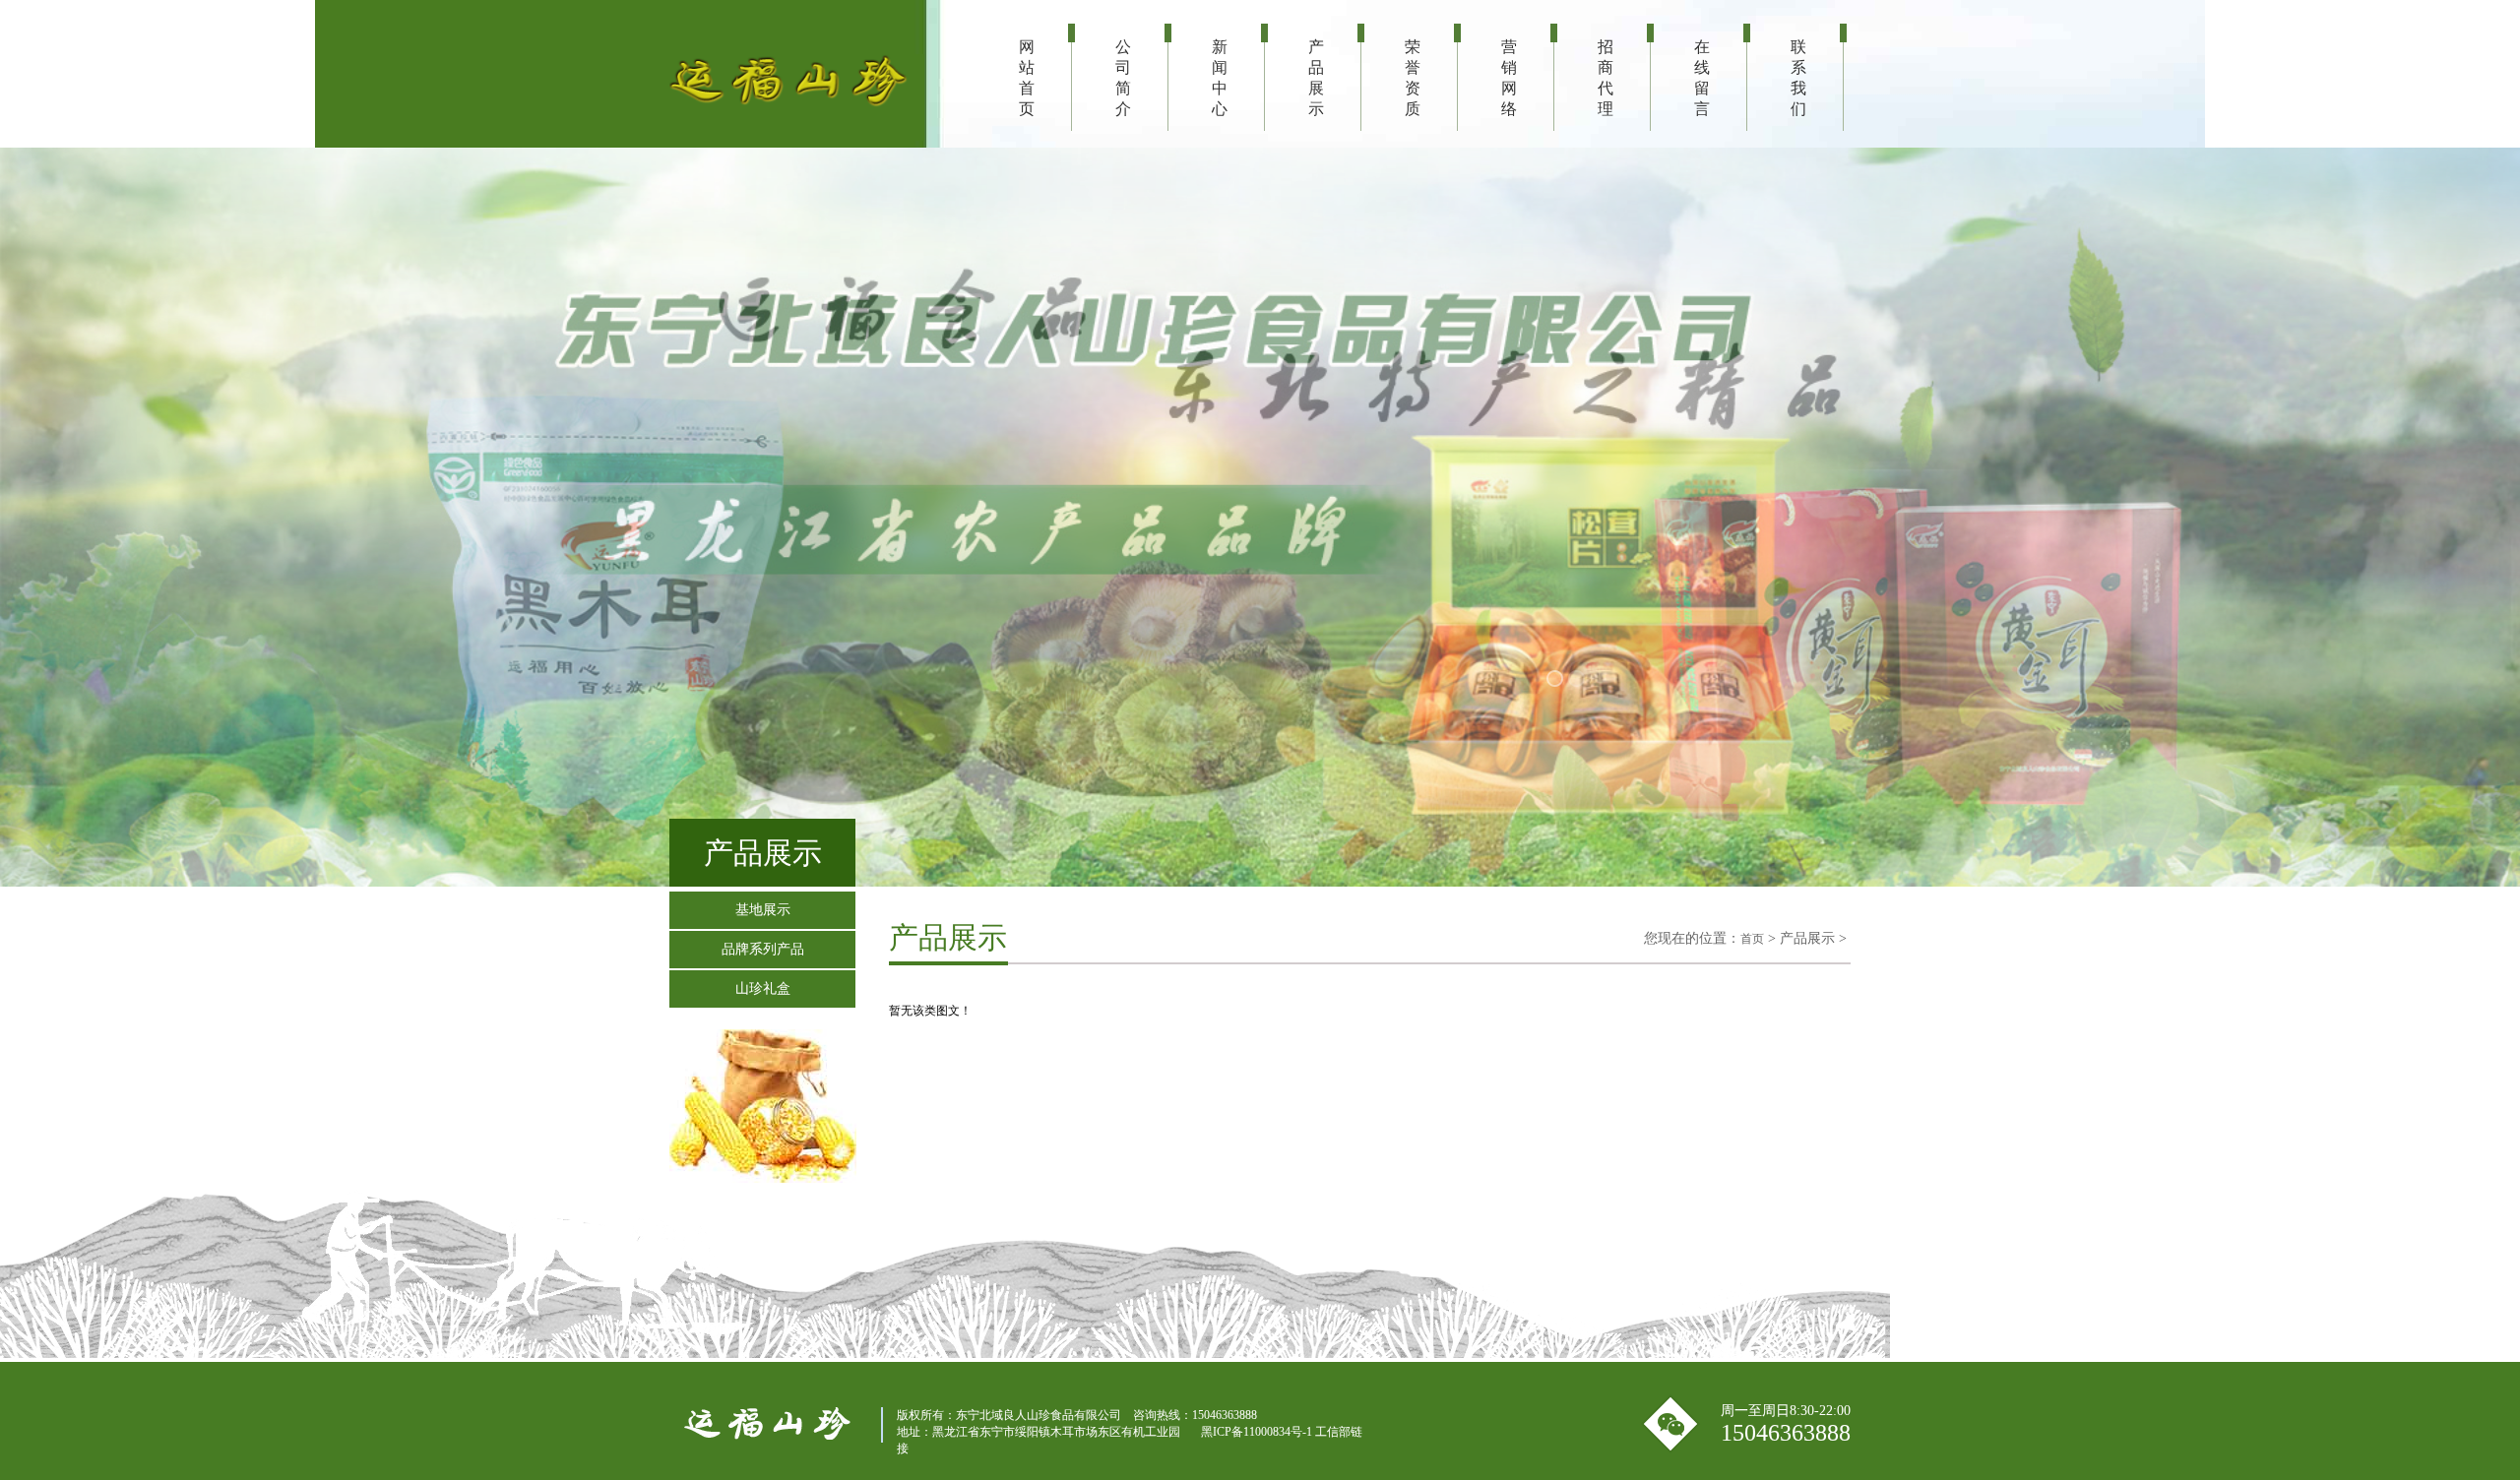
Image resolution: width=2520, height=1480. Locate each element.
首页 (1752, 939)
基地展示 (763, 910)
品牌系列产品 (763, 949)
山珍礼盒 (763, 988)
